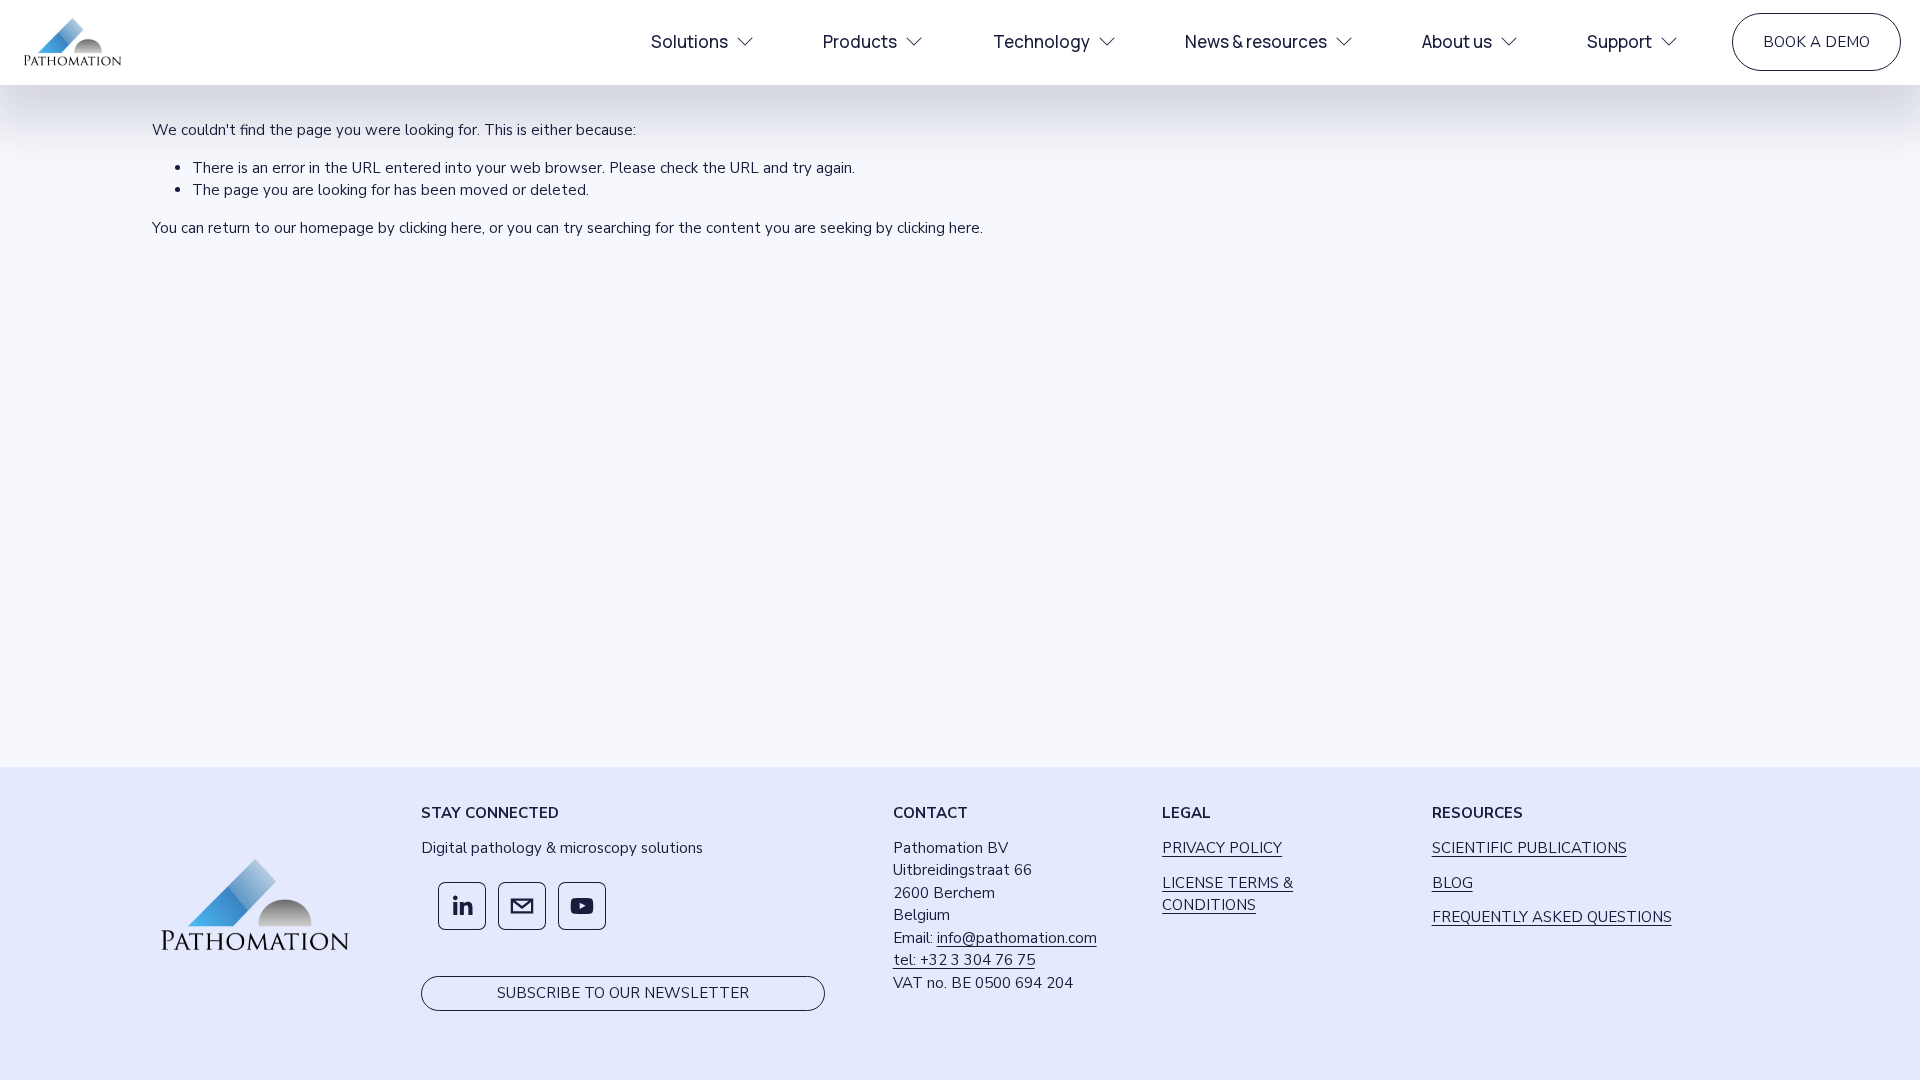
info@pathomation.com (1017, 938)
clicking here (440, 228)
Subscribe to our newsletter (623, 993)
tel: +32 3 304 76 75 (964, 960)
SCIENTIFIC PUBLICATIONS (1529, 848)
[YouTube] (582, 906)
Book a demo (1816, 42)
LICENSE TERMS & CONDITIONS (1227, 894)
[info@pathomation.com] (522, 906)
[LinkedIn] (462, 906)
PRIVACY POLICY (1222, 848)
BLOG (1452, 883)
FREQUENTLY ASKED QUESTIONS (1552, 917)
